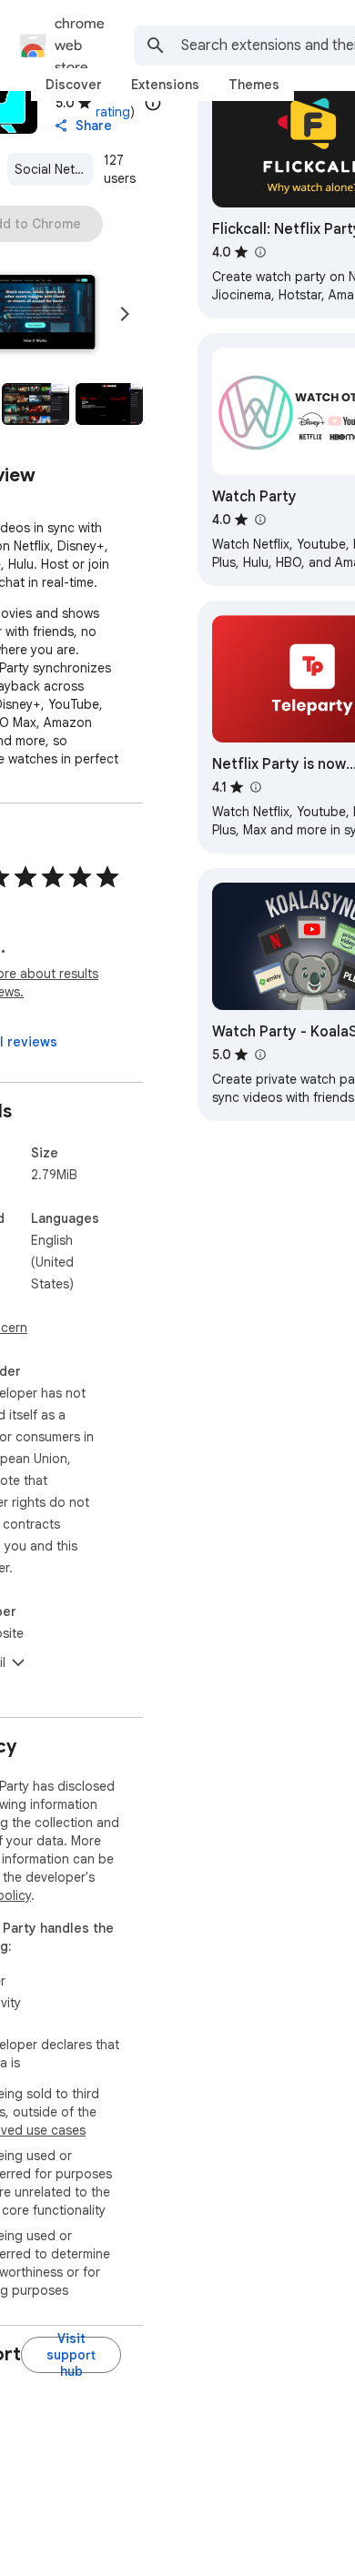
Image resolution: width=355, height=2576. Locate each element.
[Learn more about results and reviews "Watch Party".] (259, 520)
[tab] (74, 85)
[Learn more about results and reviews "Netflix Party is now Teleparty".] (255, 787)
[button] (35, 404)
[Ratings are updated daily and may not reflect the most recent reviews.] (153, 103)
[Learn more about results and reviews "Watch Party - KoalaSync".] (259, 1055)
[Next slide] (125, 314)
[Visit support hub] (71, 2355)
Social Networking (54, 169)
